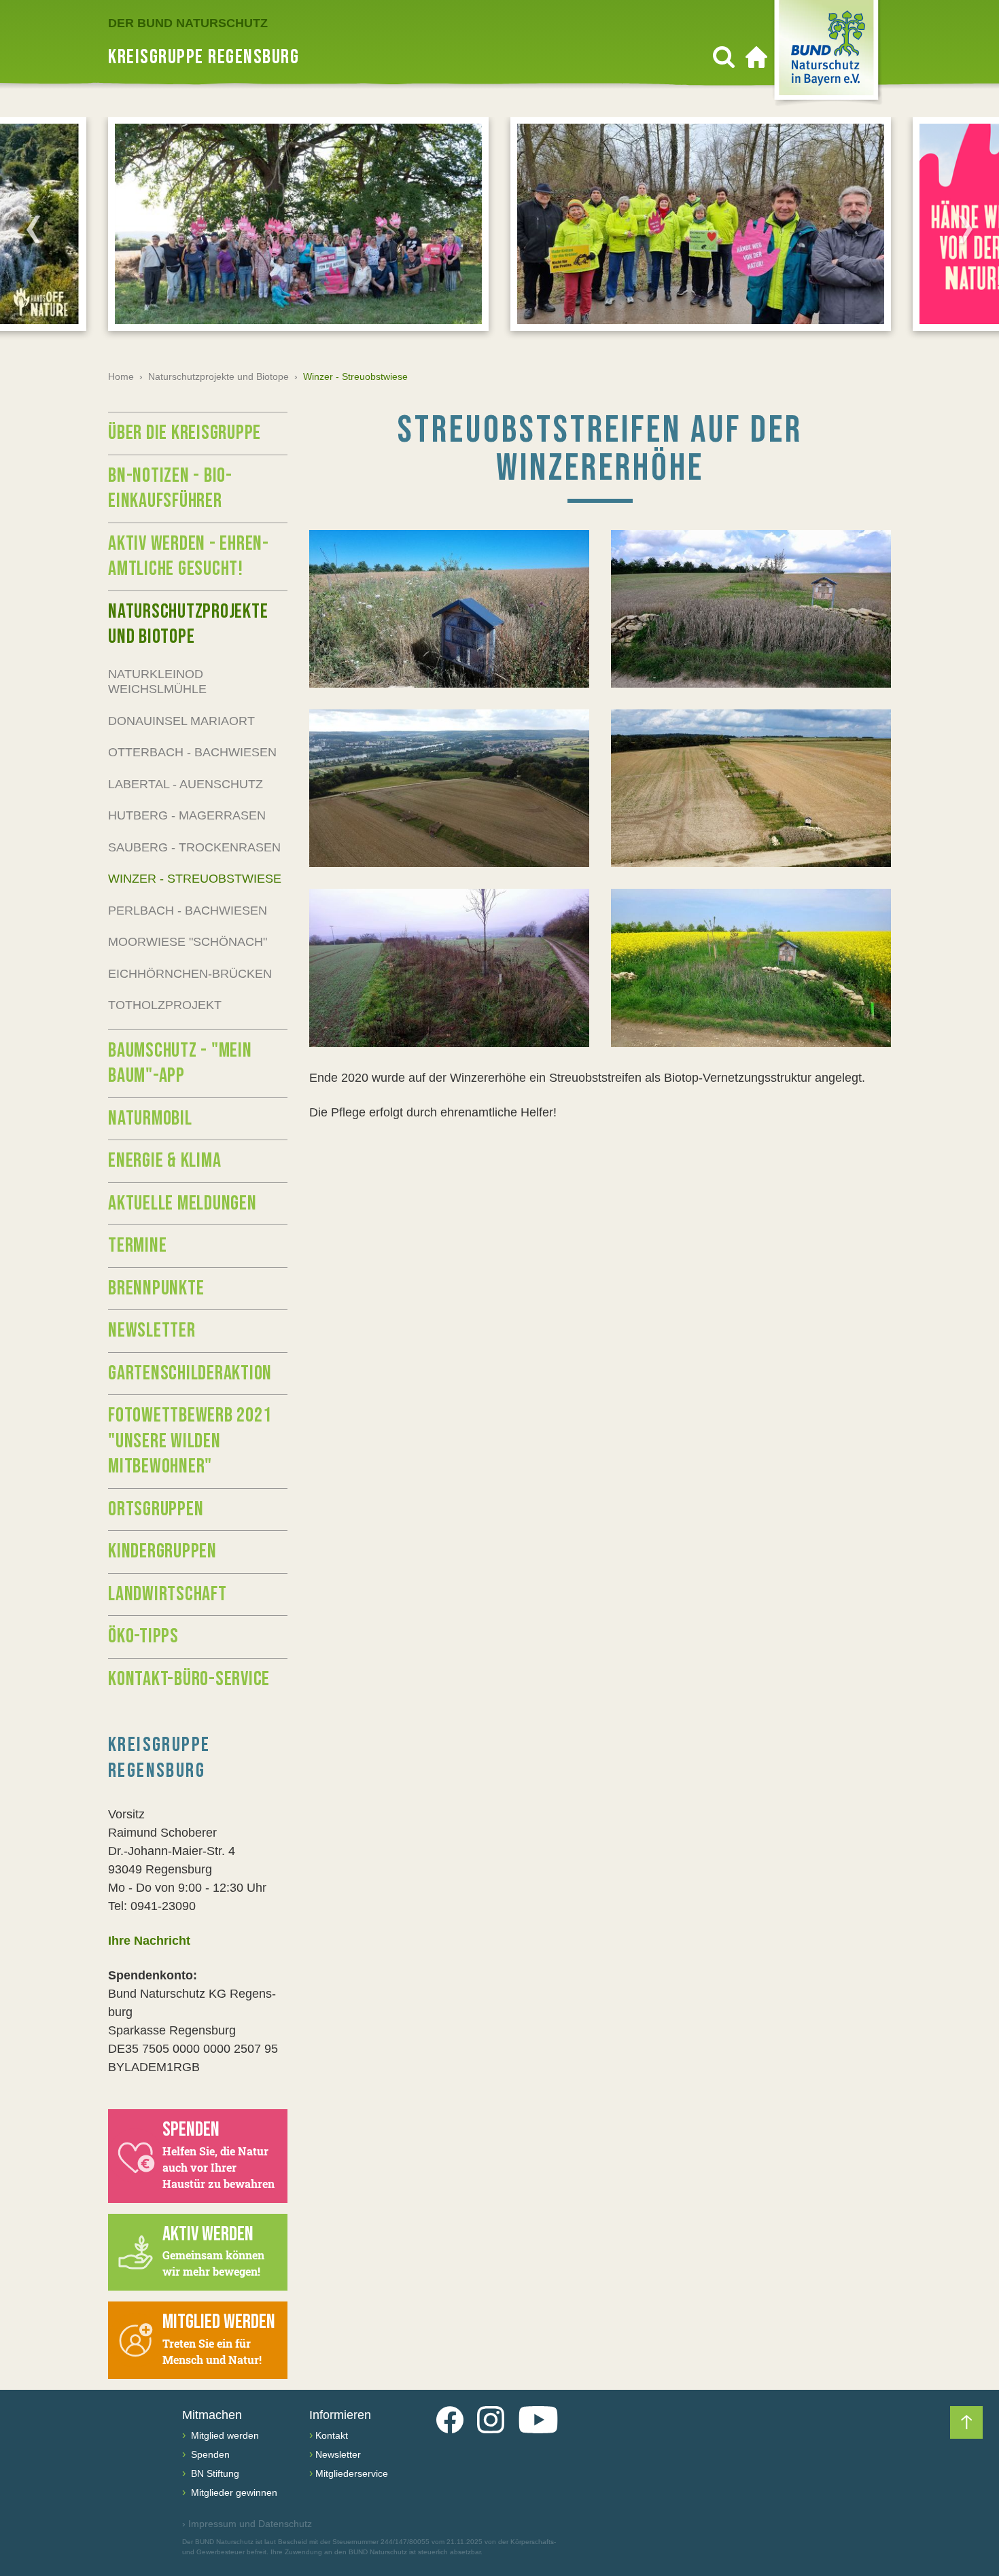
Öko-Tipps (143, 1636)
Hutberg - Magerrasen (187, 815)
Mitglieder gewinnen (233, 2492)
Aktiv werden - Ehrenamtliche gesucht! (188, 557)
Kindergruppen (162, 1551)
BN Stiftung (214, 2473)
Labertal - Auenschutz (186, 784)
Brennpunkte (156, 1288)
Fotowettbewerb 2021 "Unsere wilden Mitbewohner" (190, 1441)
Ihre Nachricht (149, 1941)
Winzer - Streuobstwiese (195, 879)
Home (121, 376)
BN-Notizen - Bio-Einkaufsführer (170, 489)
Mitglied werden (224, 2435)
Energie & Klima (164, 1161)
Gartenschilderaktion (190, 1373)
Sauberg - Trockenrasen (194, 847)
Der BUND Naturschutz (188, 23)
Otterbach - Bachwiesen (192, 752)
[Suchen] (724, 57)
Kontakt (332, 2435)
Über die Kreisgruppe (185, 433)
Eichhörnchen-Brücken (190, 974)
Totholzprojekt (165, 1005)
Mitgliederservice (352, 2473)
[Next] (966, 229)
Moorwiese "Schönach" (188, 942)
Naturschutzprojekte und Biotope (218, 376)
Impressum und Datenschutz (247, 2524)
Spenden (209, 2454)
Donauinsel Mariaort (181, 721)
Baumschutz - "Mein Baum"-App (180, 1063)
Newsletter (152, 1330)
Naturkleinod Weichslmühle (157, 682)
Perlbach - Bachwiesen (188, 911)
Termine (137, 1246)
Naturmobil (150, 1118)
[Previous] (33, 229)
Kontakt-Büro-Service (189, 1679)
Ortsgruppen (156, 1509)
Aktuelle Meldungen (182, 1203)
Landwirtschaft (168, 1594)
